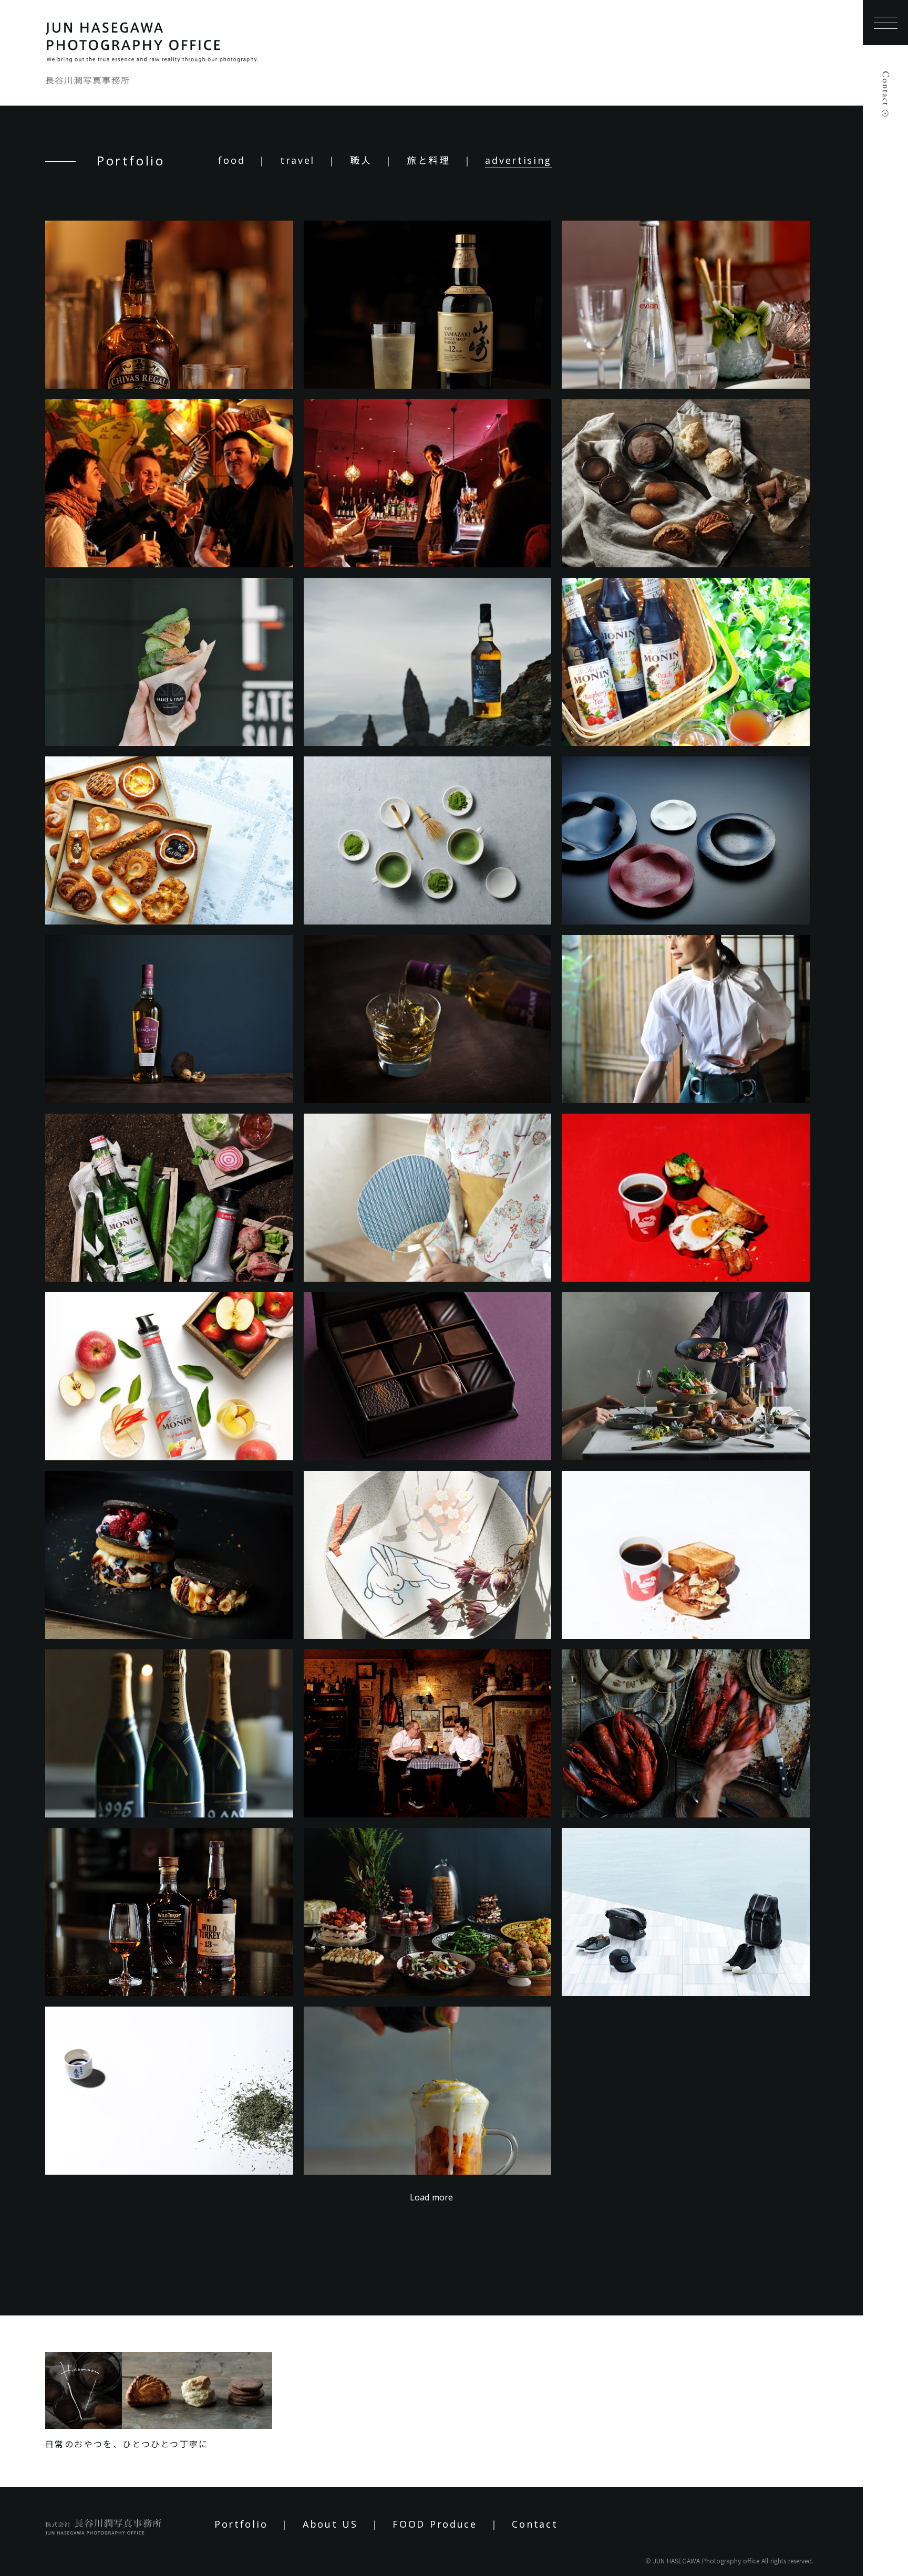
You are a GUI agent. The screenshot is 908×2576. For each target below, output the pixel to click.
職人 (361, 160)
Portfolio (241, 2524)
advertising (518, 160)
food (231, 160)
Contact (535, 2524)
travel (297, 160)
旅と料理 (429, 160)
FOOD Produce (435, 2524)
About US (330, 2524)
